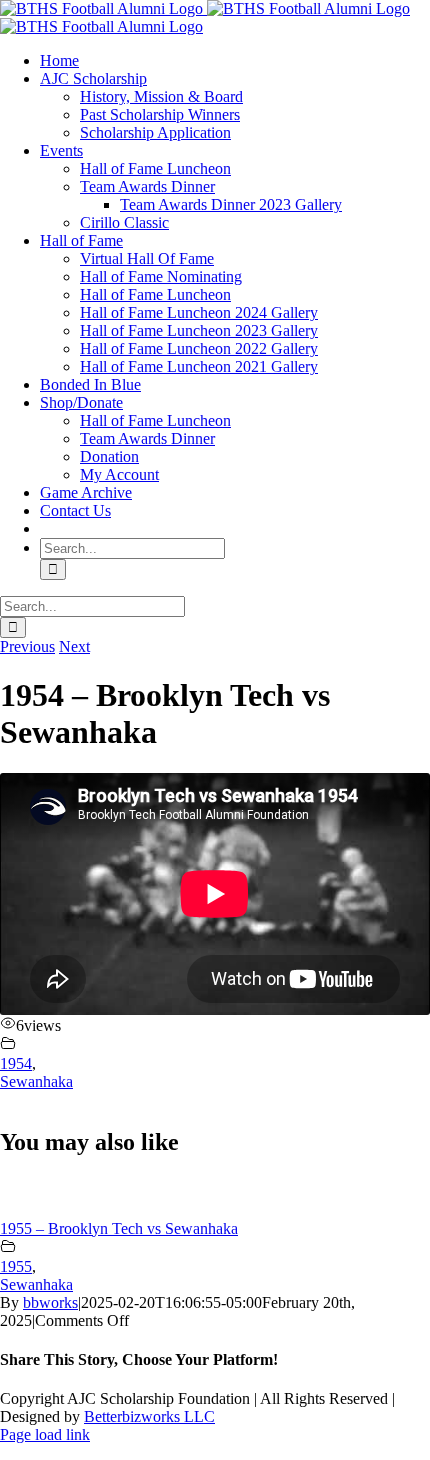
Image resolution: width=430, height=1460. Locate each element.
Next (74, 646)
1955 (16, 1266)
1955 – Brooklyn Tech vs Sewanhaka (119, 1228)
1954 (16, 1063)
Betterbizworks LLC (149, 1416)
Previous (27, 646)
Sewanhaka (36, 1081)
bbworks (50, 1302)
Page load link (45, 1434)
